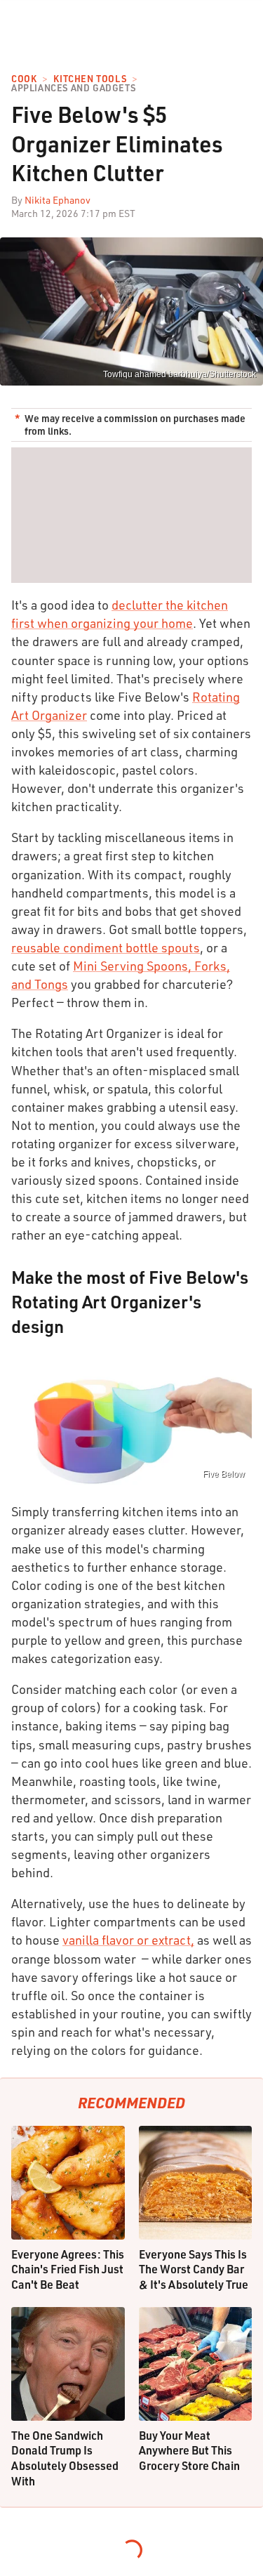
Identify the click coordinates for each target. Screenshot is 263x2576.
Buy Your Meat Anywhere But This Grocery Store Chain (189, 2450)
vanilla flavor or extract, (128, 1940)
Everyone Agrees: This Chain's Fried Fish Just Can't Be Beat (68, 2269)
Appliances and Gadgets (73, 88)
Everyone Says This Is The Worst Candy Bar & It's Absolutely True (194, 2269)
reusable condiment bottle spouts (106, 947)
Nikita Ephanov (58, 200)
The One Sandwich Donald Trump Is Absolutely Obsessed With (65, 2458)
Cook (24, 79)
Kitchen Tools (90, 79)
